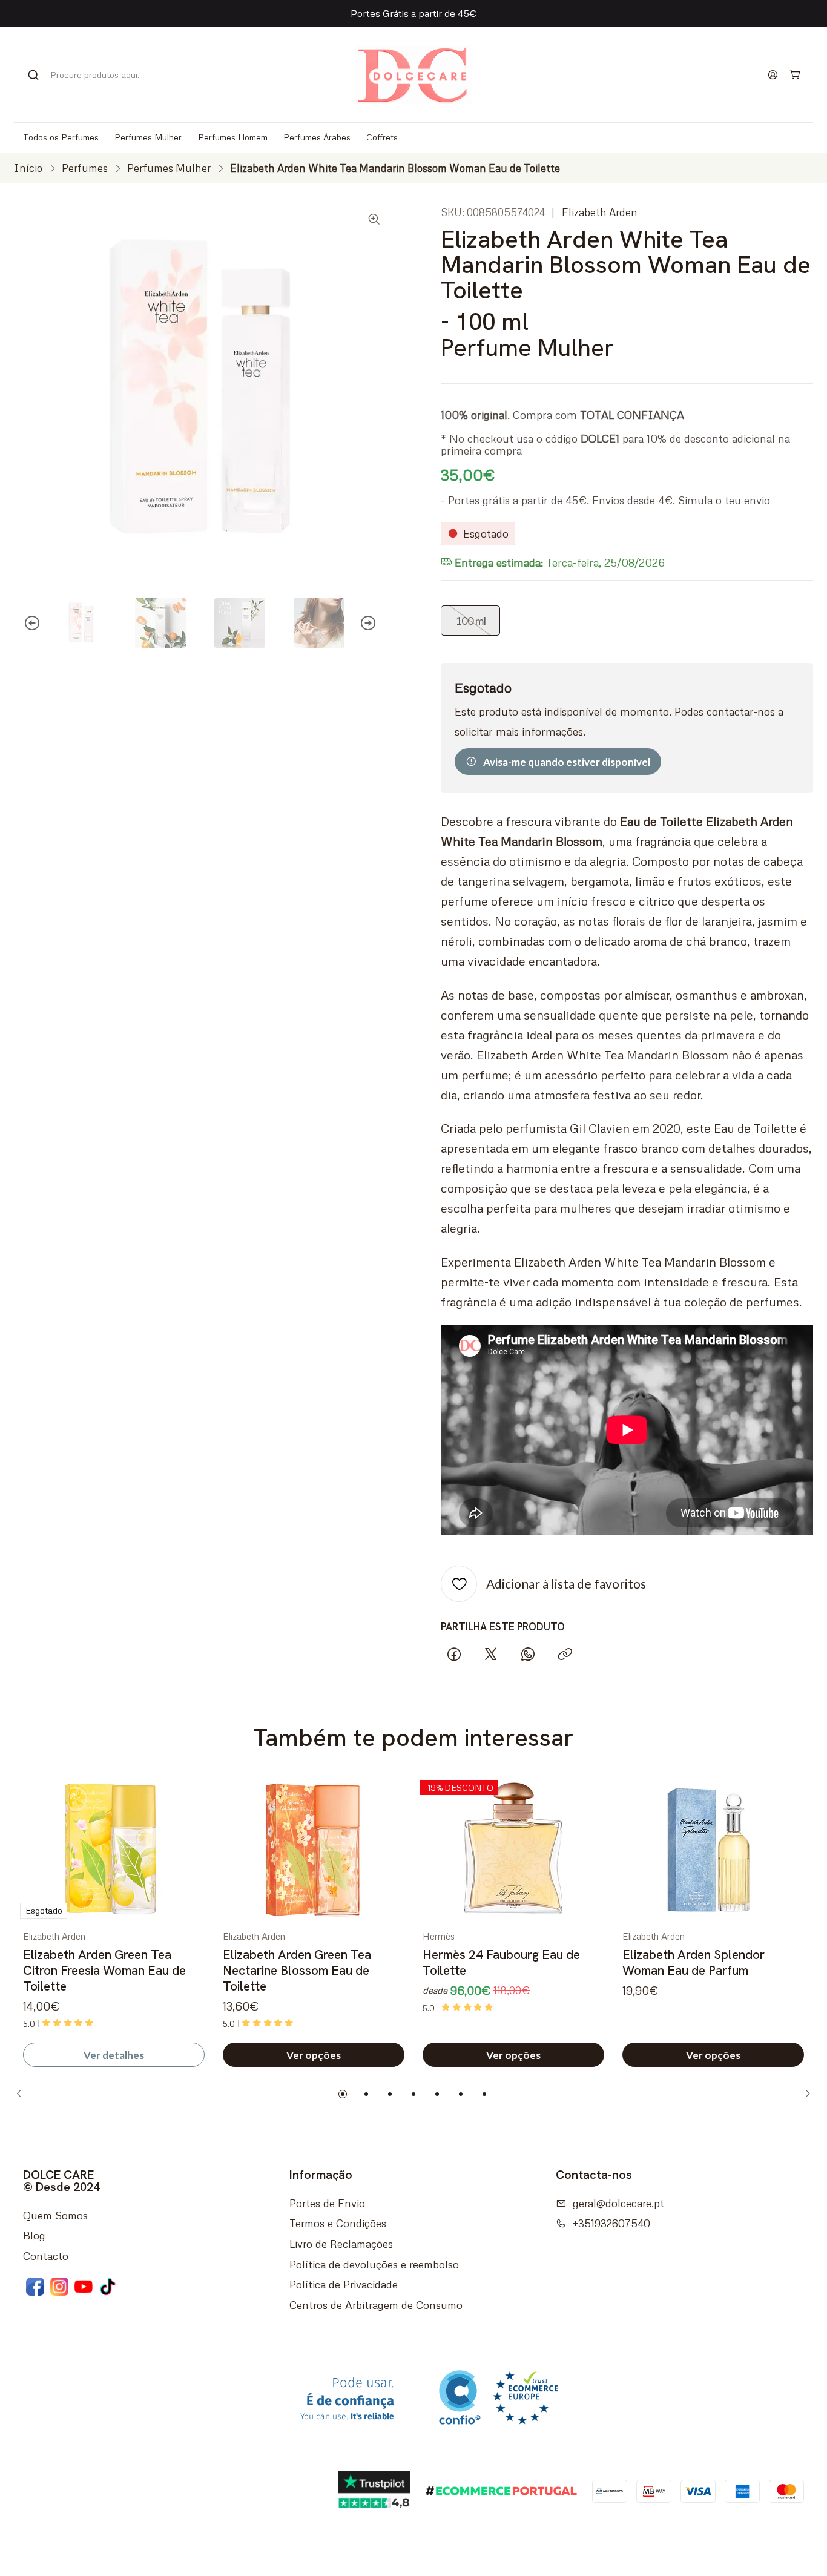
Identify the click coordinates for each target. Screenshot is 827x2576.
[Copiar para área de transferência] (565, 1654)
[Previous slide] (23, 623)
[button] (343, 2094)
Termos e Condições (338, 2223)
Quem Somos (55, 2215)
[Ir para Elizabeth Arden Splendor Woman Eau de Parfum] (713, 1850)
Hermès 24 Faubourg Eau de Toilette (501, 1962)
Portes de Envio (327, 2203)
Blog (34, 2235)
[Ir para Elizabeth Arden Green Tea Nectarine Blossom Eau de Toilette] (314, 1850)
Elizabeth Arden (600, 212)
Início (28, 168)
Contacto (46, 2256)
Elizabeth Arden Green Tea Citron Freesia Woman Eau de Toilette (104, 1971)
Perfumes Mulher (169, 168)
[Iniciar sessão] (773, 74)
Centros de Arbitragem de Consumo (376, 2305)
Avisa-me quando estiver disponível (567, 762)
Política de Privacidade (344, 2284)
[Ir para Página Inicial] (413, 75)
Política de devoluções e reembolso (374, 2264)
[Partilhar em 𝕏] (491, 1654)
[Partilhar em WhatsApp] (528, 1654)
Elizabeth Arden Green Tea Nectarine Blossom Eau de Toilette (297, 1971)
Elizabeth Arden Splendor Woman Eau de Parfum (694, 1962)
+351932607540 (611, 2223)
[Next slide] (377, 623)
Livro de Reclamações (341, 2244)
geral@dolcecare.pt (618, 2203)
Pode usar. (347, 2399)
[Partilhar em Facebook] (454, 1654)
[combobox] (92, 75)
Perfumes (85, 168)
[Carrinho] (796, 75)
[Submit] (33, 75)
